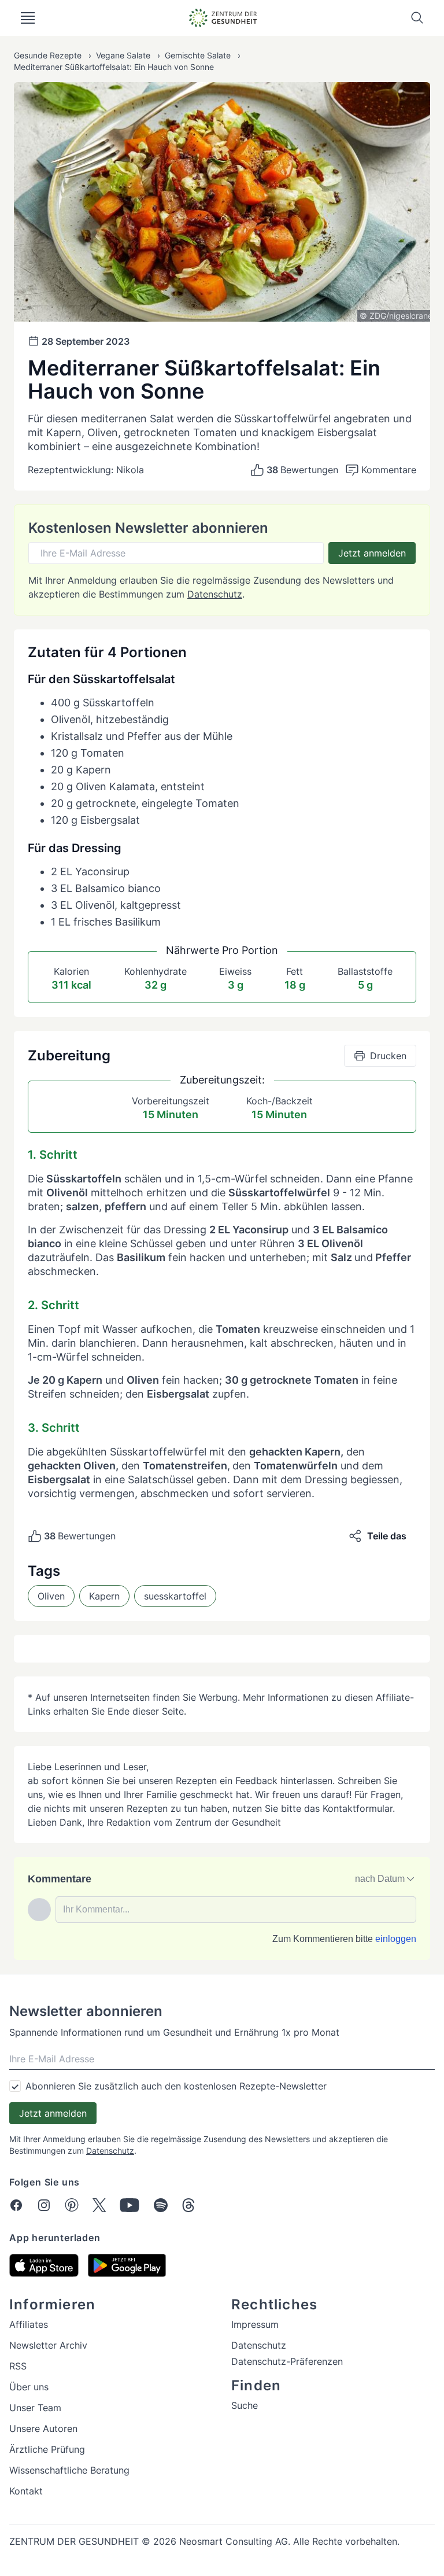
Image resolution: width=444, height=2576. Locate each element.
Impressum (255, 2324)
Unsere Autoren (43, 2428)
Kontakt (26, 2491)
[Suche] (417, 18)
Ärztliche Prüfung (47, 2449)
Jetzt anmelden (372, 553)
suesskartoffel (175, 1596)
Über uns (29, 2387)
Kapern (104, 1596)
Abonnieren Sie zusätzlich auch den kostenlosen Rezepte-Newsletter (176, 2086)
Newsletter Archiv (48, 2345)
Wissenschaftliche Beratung (69, 2470)
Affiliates (29, 2324)
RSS (18, 2366)
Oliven (51, 1596)
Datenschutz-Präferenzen (287, 2361)
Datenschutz (215, 594)
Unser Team (35, 2408)
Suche (245, 2405)
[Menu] (28, 18)
